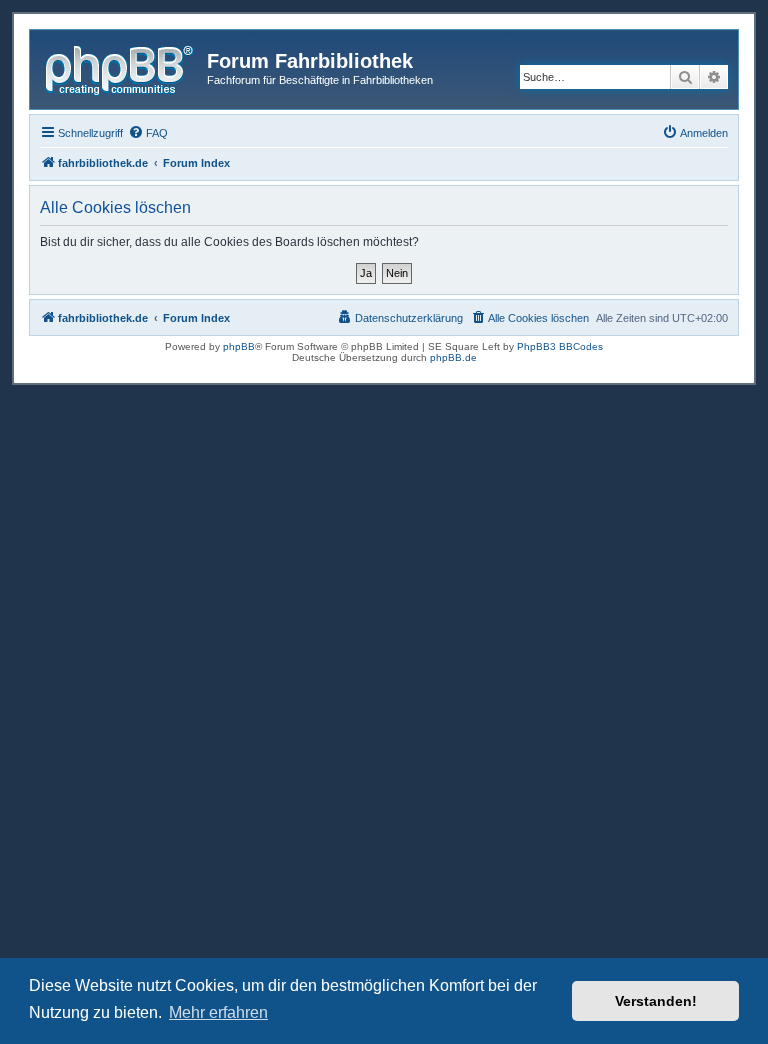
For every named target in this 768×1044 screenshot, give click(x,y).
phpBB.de (453, 357)
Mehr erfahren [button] (218, 1012)
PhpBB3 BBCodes (560, 346)
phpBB (239, 346)
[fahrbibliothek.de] (121, 67)
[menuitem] (148, 133)
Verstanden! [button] (656, 1001)
